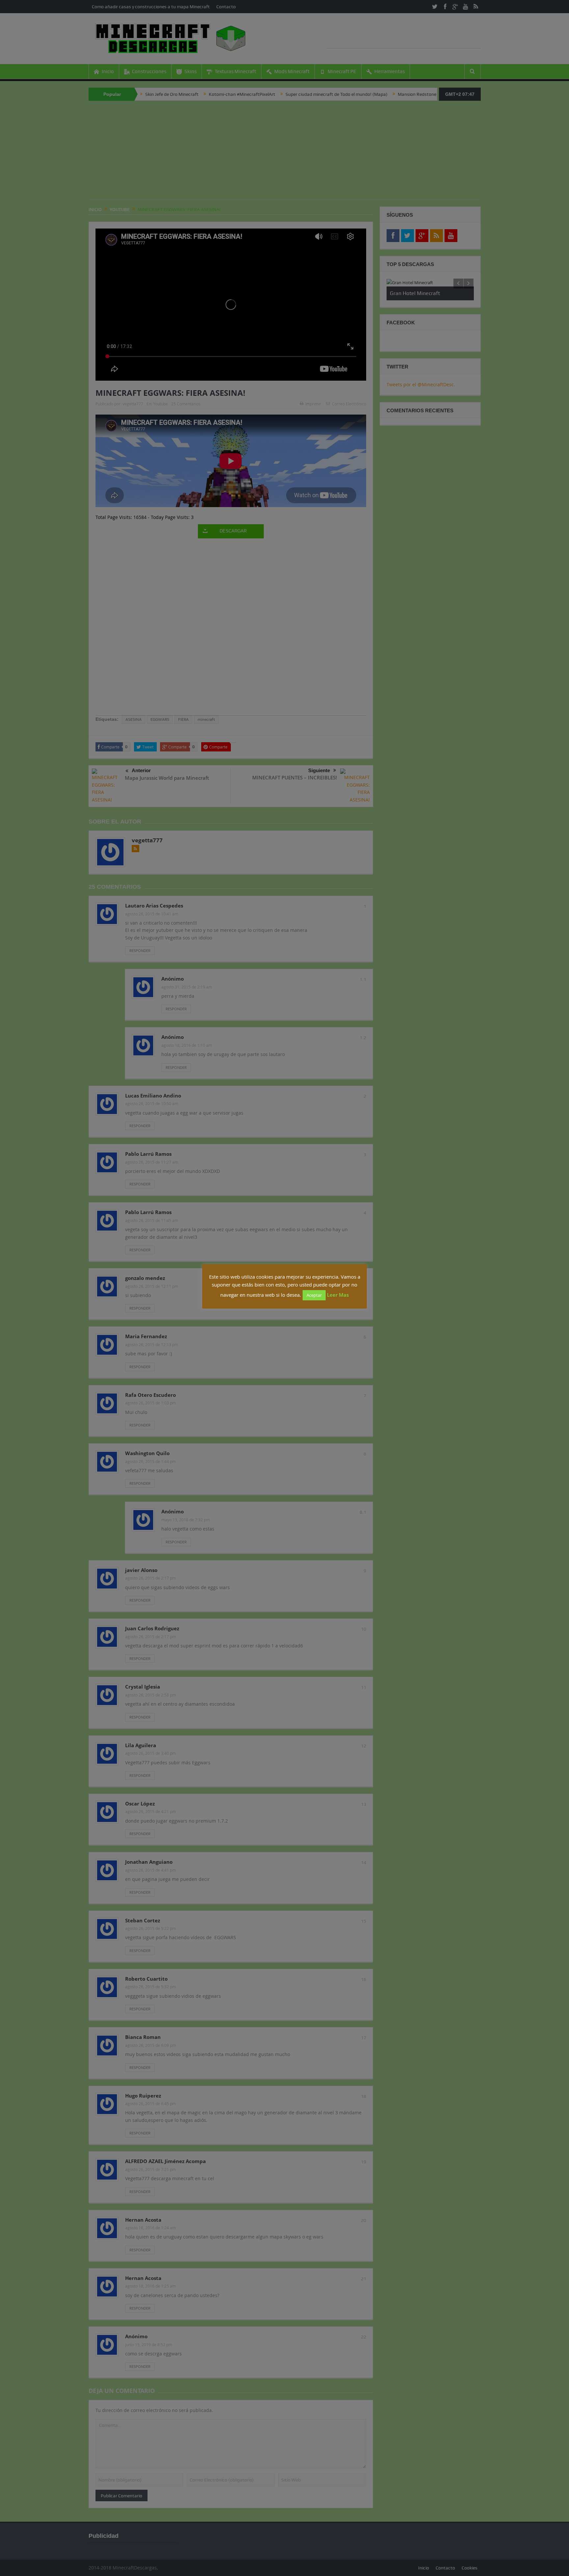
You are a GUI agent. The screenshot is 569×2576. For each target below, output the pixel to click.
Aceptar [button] (314, 1295)
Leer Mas (338, 1295)
